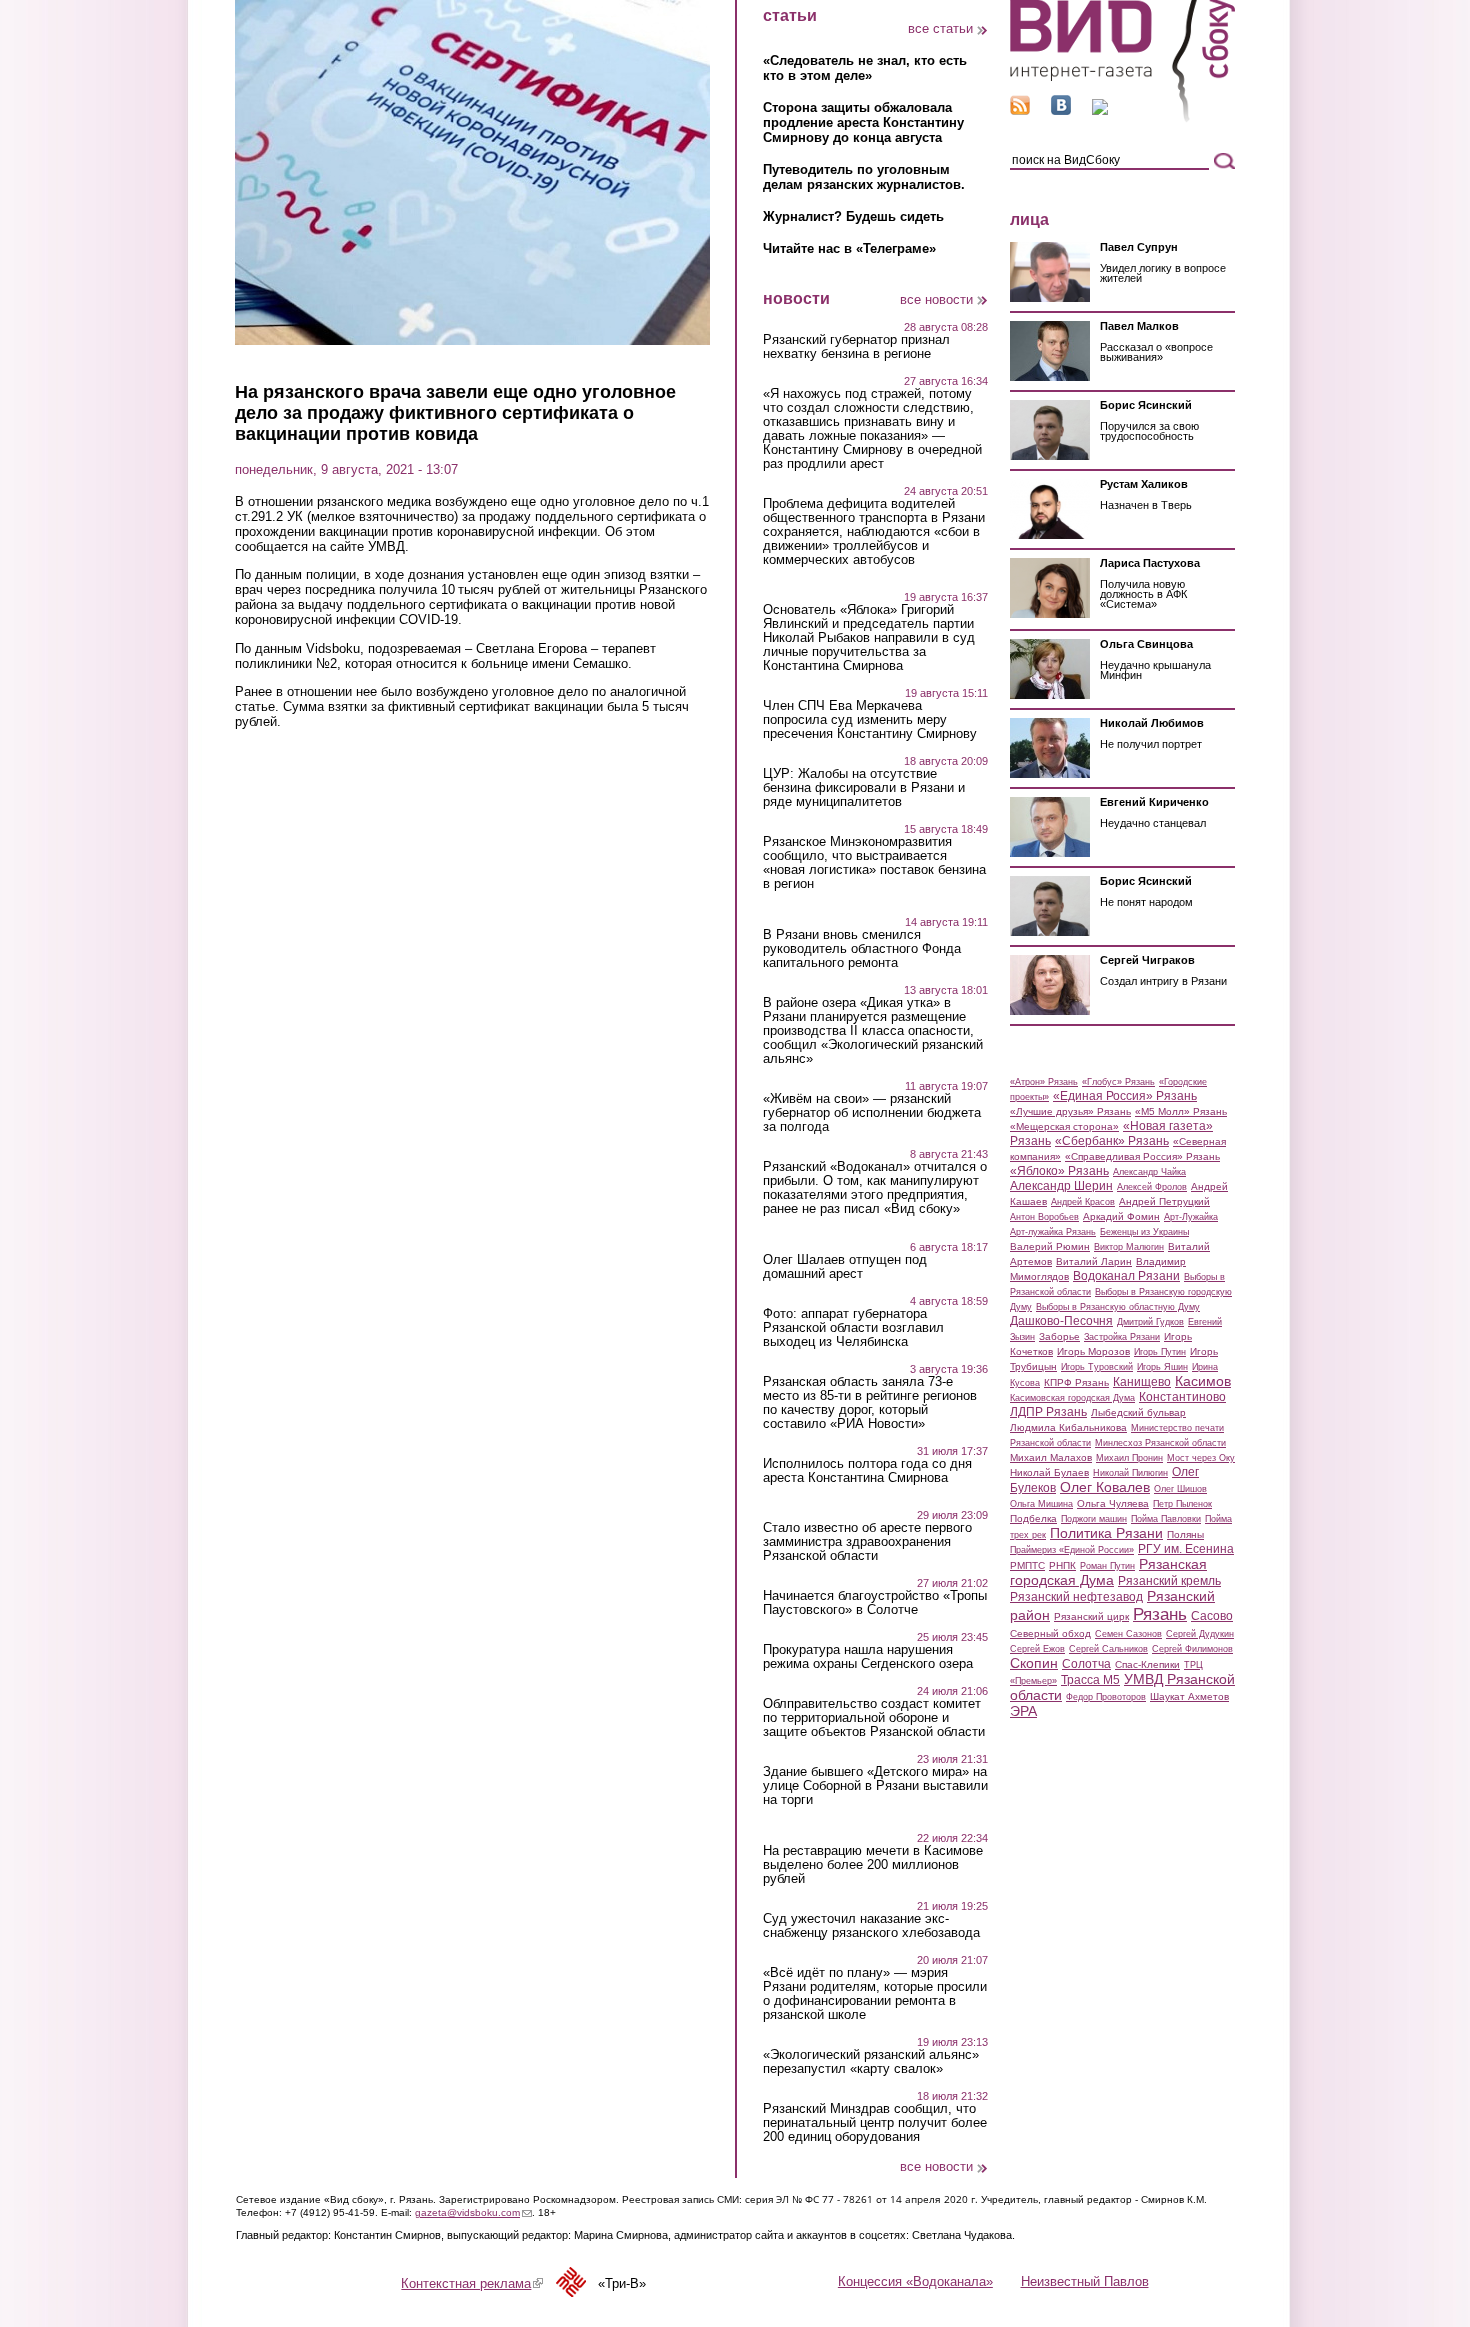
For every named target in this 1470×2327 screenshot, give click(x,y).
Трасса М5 (1090, 1680)
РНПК (1062, 1565)
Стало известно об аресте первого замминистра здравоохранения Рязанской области (867, 1542)
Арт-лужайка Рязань (1053, 1232)
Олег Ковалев (1105, 1487)
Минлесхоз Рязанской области (1160, 1443)
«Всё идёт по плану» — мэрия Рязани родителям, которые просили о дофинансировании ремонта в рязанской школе (875, 1994)
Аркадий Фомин (1121, 1216)
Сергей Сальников (1108, 1649)
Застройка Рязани (1122, 1337)
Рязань (1160, 1614)
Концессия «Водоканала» (915, 2281)
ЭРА (1023, 1711)
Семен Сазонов (1128, 1634)
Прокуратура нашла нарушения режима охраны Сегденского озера (868, 1657)
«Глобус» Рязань (1118, 1082)
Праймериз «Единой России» (1072, 1550)
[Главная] (1122, 118)
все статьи (940, 28)
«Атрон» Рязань (1044, 1082)
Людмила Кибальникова (1068, 1427)
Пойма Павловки (1166, 1519)
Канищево (1142, 1382)
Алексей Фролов (1152, 1187)
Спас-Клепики (1147, 1664)
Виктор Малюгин (1129, 1247)
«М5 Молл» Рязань (1181, 1111)
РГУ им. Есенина (1186, 1549)
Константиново (1182, 1397)
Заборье (1059, 1336)
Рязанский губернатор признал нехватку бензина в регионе (856, 347)
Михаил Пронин (1129, 1458)
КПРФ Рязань (1076, 1382)
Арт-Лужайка (1191, 1217)
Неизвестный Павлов (1085, 2281)
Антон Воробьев (1044, 1217)
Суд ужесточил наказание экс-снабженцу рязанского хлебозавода (871, 1926)
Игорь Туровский (1097, 1367)
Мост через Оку (1201, 1458)
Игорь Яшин (1162, 1367)
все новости (936, 299)
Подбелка (1033, 1518)
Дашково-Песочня (1061, 1321)
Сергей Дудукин (1200, 1634)
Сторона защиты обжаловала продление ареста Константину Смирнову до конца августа (863, 122)
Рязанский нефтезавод (1076, 1597)
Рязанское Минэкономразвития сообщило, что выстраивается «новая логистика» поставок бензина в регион (874, 863)
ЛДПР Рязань (1048, 1412)
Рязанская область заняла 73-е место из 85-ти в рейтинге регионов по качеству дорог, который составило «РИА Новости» (870, 1403)
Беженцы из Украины (1144, 1232)
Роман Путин (1107, 1566)
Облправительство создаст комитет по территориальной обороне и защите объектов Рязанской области (874, 1718)
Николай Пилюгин (1130, 1473)
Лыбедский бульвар (1138, 1412)
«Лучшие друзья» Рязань (1070, 1111)
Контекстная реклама (472, 2283)
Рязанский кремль (1169, 1581)
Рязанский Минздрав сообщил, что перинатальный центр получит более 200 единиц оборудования (875, 2123)
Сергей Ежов (1037, 1649)
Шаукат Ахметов (1189, 1696)
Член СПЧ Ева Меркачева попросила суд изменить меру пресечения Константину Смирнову (870, 720)
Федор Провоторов (1106, 1697)
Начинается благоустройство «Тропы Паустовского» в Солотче (875, 1603)
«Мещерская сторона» (1064, 1126)
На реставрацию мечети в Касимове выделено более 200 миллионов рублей (873, 1865)
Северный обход (1050, 1633)
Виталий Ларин (1094, 1261)
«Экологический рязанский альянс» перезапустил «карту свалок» (871, 2062)
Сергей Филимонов (1192, 1649)
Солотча (1086, 1664)
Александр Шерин (1061, 1186)
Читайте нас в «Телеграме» (849, 248)
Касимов (1203, 1381)
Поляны (1185, 1534)
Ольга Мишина (1041, 1504)
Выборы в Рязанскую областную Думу (1118, 1307)
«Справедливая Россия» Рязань (1142, 1156)
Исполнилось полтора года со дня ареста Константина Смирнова (867, 1471)
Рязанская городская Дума (1108, 1572)
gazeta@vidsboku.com (473, 2212)
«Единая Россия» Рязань (1125, 1096)
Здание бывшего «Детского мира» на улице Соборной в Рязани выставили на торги (875, 1786)
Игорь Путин (1160, 1352)
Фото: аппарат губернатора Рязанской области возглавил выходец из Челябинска (853, 1328)
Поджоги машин (1094, 1519)
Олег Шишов (1180, 1489)
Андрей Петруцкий (1164, 1201)
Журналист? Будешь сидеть (853, 216)
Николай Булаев (1049, 1472)
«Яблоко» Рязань (1059, 1171)
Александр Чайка (1149, 1172)
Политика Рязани (1106, 1533)
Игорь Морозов (1093, 1351)
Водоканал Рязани (1126, 1276)
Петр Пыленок (1182, 1504)
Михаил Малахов (1051, 1457)
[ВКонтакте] (1061, 110)
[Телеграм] (1100, 110)
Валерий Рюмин (1050, 1246)
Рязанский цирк (1091, 1616)
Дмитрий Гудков (1150, 1322)
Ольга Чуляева (1113, 1503)
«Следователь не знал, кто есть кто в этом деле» (865, 68)
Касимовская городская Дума (1072, 1398)
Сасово (1212, 1616)
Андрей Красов (1083, 1202)
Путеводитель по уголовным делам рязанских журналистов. (864, 177)
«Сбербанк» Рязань (1112, 1141)
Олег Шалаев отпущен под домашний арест (845, 1267)
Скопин (1034, 1663)
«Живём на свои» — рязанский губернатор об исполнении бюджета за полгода (872, 1113)
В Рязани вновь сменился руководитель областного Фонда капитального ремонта (862, 949)
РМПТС (1027, 1565)
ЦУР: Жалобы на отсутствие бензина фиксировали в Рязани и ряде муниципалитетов (864, 788)
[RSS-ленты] (1020, 110)
